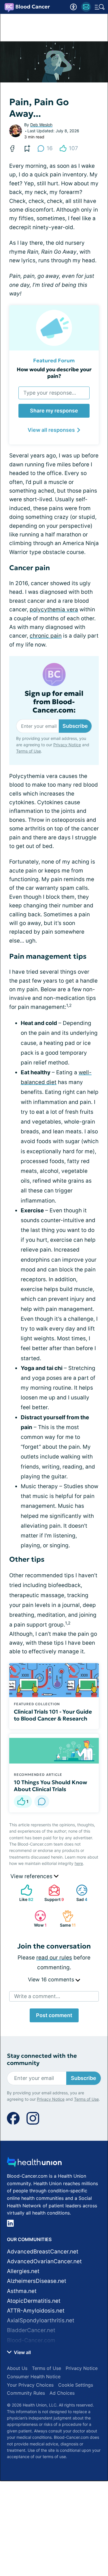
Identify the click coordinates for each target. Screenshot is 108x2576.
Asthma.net (22, 2291)
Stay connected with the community (42, 2059)
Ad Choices (62, 2393)
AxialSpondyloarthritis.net (41, 2320)
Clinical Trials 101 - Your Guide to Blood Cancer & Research (53, 1715)
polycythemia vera (54, 609)
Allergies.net (23, 2271)
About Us (17, 2368)
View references (32, 1876)
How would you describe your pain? (54, 373)
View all (22, 2352)
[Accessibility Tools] (73, 7)
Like (24, 1893)
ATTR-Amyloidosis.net (36, 2311)
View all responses (51, 430)
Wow (38, 1919)
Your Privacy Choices (30, 2385)
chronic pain (46, 636)
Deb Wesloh (41, 125)
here (79, 1863)
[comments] (42, 1801)
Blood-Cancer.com (31, 2340)
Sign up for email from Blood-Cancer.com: (54, 702)
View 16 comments (52, 1979)
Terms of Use (29, 751)
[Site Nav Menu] (100, 7)
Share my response (54, 411)
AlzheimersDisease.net (37, 2281)
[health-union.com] (34, 2164)
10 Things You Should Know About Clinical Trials (51, 1786)
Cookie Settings (76, 2385)
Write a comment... (37, 1996)
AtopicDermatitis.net (34, 2301)
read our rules (54, 1958)
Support (53, 1893)
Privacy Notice (67, 745)
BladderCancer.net (31, 2330)
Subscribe (75, 726)
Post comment (54, 2015)
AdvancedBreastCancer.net (43, 2252)
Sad (79, 1893)
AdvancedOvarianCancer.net (44, 2261)
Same (66, 1919)
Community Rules (26, 2393)
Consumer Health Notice (34, 2377)
